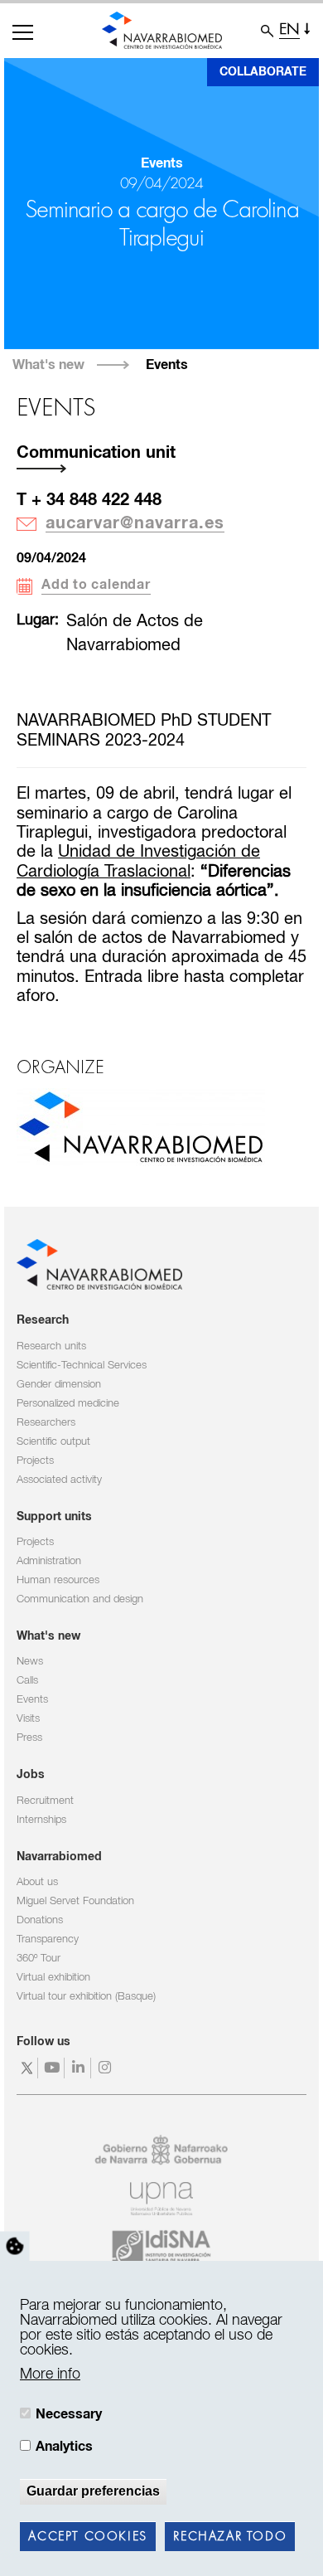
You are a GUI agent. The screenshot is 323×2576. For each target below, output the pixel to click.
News (30, 1662)
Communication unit (96, 453)
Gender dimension (59, 1385)
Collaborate (263, 72)
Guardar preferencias (93, 2491)
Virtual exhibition (53, 1978)
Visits (28, 1719)
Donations (40, 1920)
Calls (27, 1681)
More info (50, 2374)
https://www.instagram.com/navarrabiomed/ (106, 2068)
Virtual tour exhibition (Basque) (86, 1997)
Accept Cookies (87, 2537)
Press (29, 1738)
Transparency (48, 1939)
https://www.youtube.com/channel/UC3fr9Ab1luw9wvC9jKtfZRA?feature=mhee (53, 2068)
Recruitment (45, 1801)
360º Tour (39, 1959)
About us (37, 1882)
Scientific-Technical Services (82, 1366)
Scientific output (53, 1442)
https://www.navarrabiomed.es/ (141, 1127)
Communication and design (80, 1599)
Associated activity (59, 1480)
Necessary (69, 2414)
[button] (23, 32)
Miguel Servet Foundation (75, 1901)
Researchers (46, 1423)
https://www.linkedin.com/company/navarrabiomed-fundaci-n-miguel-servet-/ (80, 2068)
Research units (51, 1346)
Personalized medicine (68, 1404)
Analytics (64, 2447)
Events (167, 365)
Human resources (58, 1580)
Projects (35, 1461)
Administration (49, 1561)
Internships (41, 1820)
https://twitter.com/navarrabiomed (27, 2068)
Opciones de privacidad (15, 2247)
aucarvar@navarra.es (135, 524)
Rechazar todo (230, 2537)
